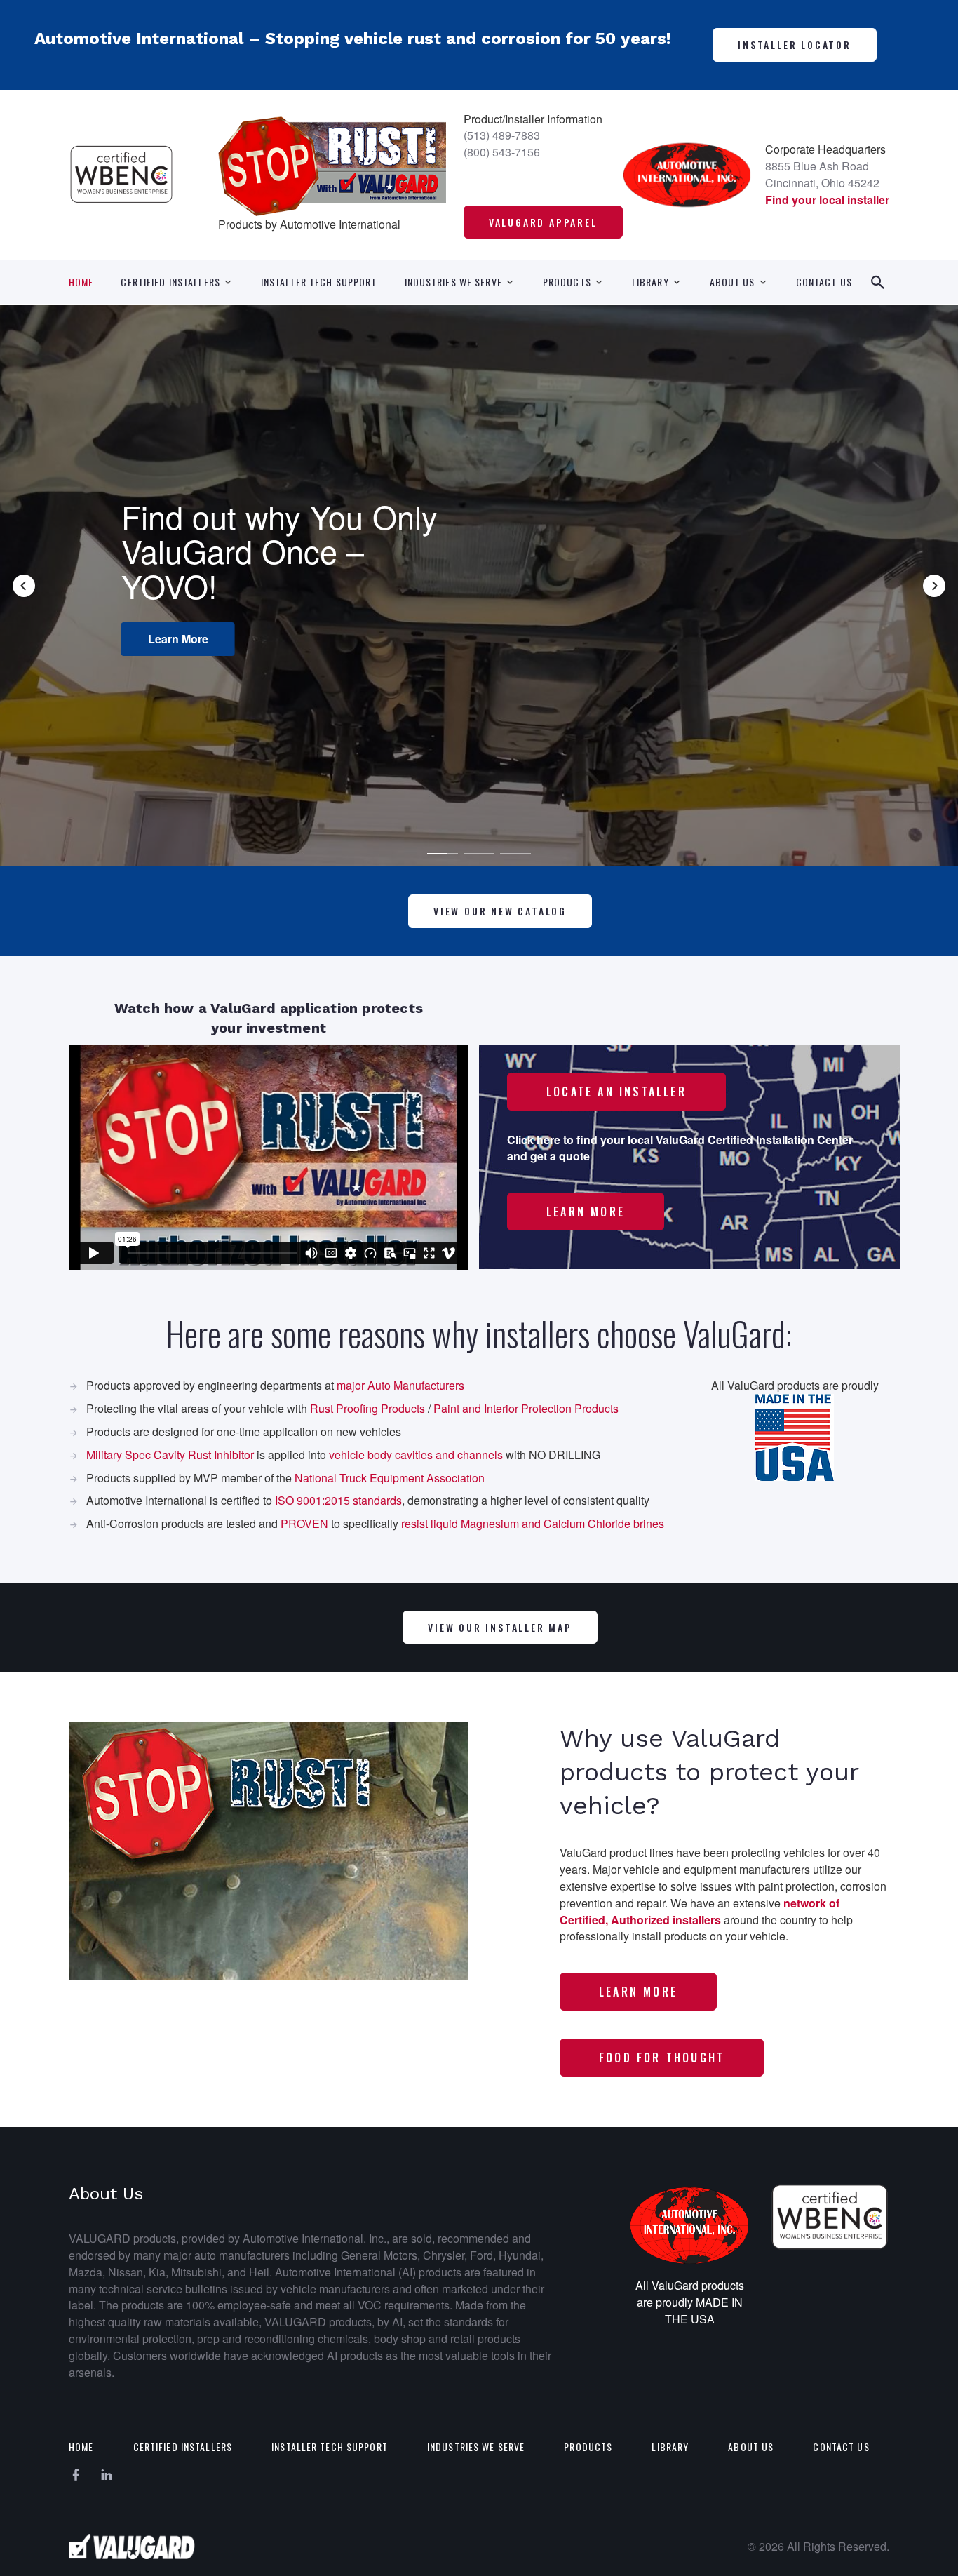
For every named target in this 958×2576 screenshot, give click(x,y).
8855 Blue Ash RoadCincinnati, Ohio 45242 (822, 174)
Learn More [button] (178, 639)
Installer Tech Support (319, 282)
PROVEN (304, 1523)
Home (81, 282)
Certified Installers (170, 282)
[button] (24, 586)
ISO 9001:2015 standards (338, 1500)
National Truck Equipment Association (390, 1478)
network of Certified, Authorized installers (700, 1911)
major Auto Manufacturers (400, 1385)
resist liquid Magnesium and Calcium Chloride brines (533, 1523)
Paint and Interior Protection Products (526, 1408)
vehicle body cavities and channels (416, 1455)
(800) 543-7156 (502, 152)
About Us (733, 282)
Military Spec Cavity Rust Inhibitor (170, 1455)
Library (650, 282)
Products (567, 282)
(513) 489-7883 (502, 135)
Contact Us (824, 282)
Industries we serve (453, 282)
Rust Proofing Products (367, 1408)
